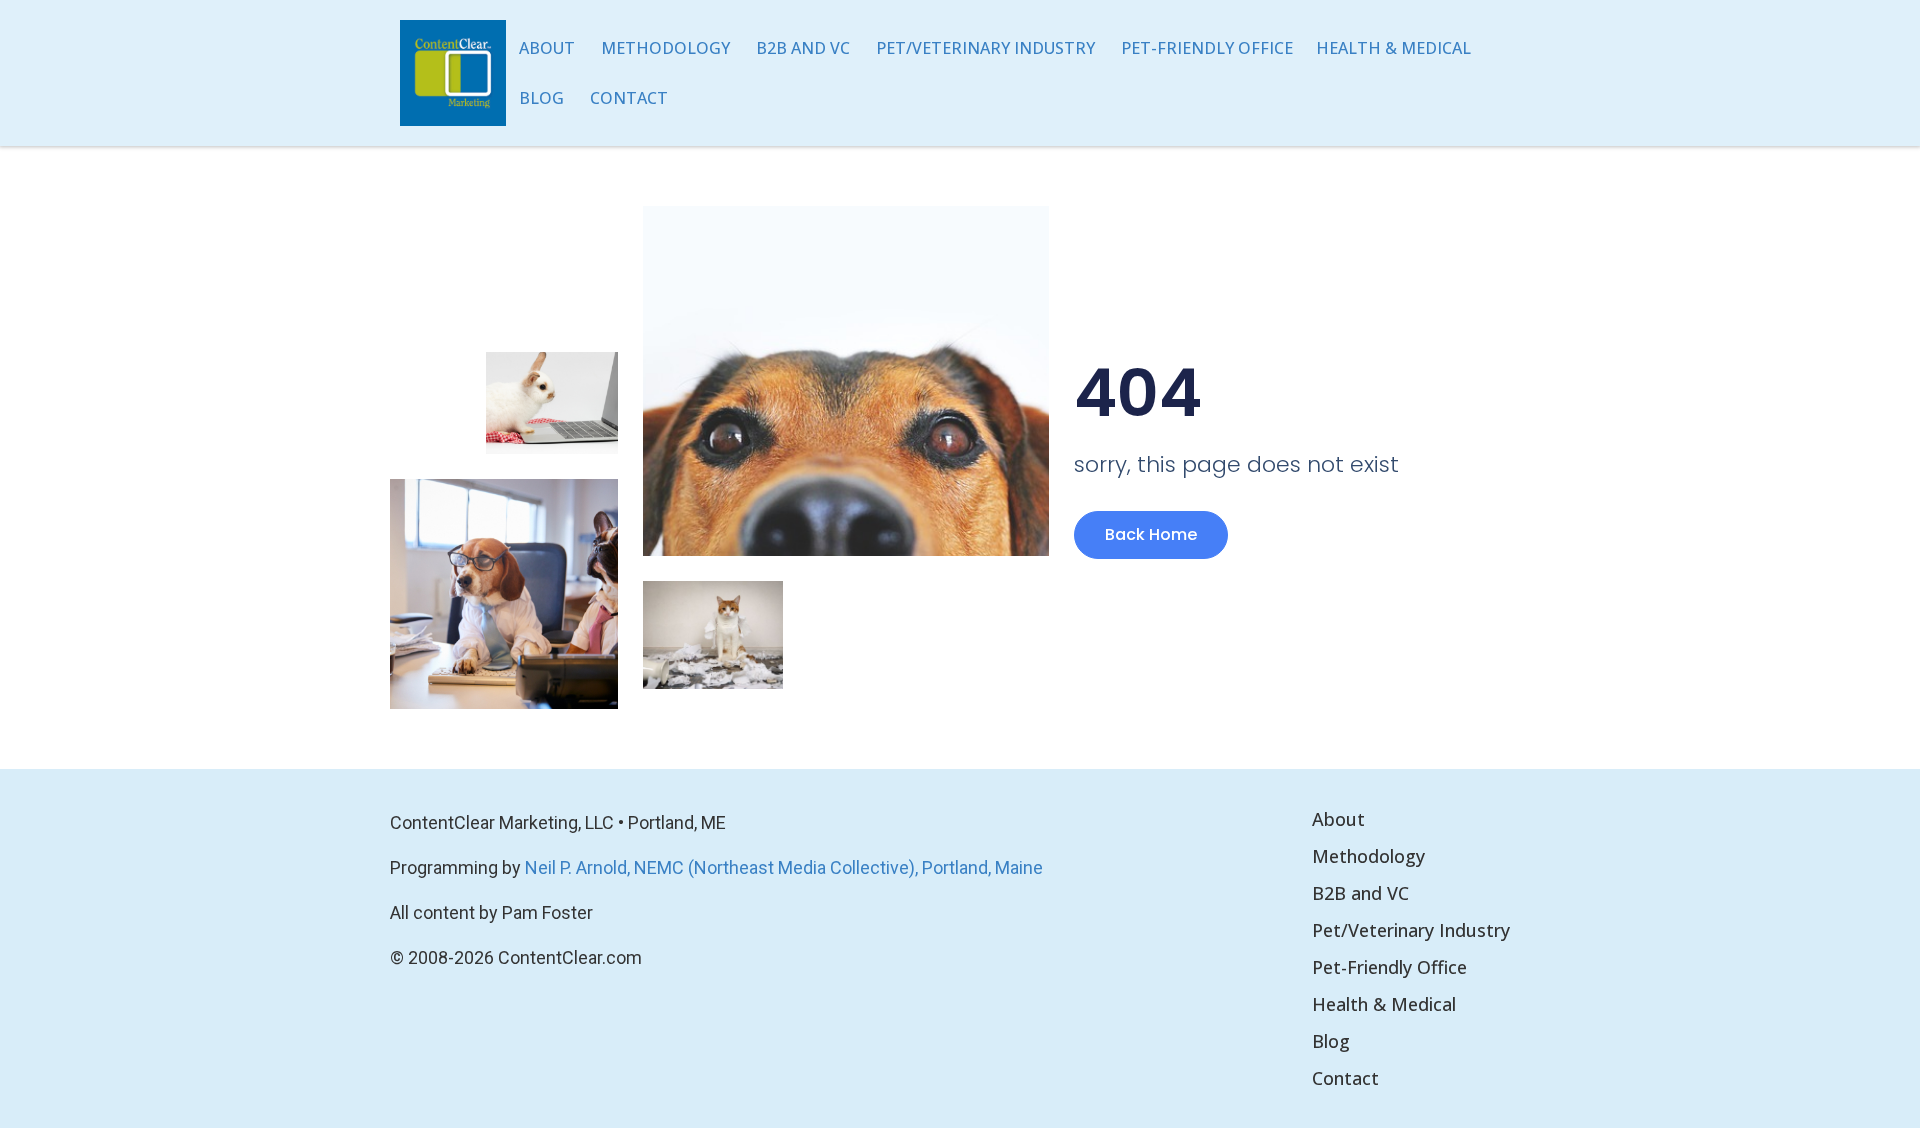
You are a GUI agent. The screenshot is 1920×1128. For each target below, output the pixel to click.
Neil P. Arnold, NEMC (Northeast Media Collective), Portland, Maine (784, 867)
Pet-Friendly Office (1207, 48)
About (547, 48)
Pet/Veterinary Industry (985, 48)
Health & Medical (1393, 48)
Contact (629, 98)
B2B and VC (803, 48)
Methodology (665, 48)
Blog (541, 98)
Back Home (1151, 534)
